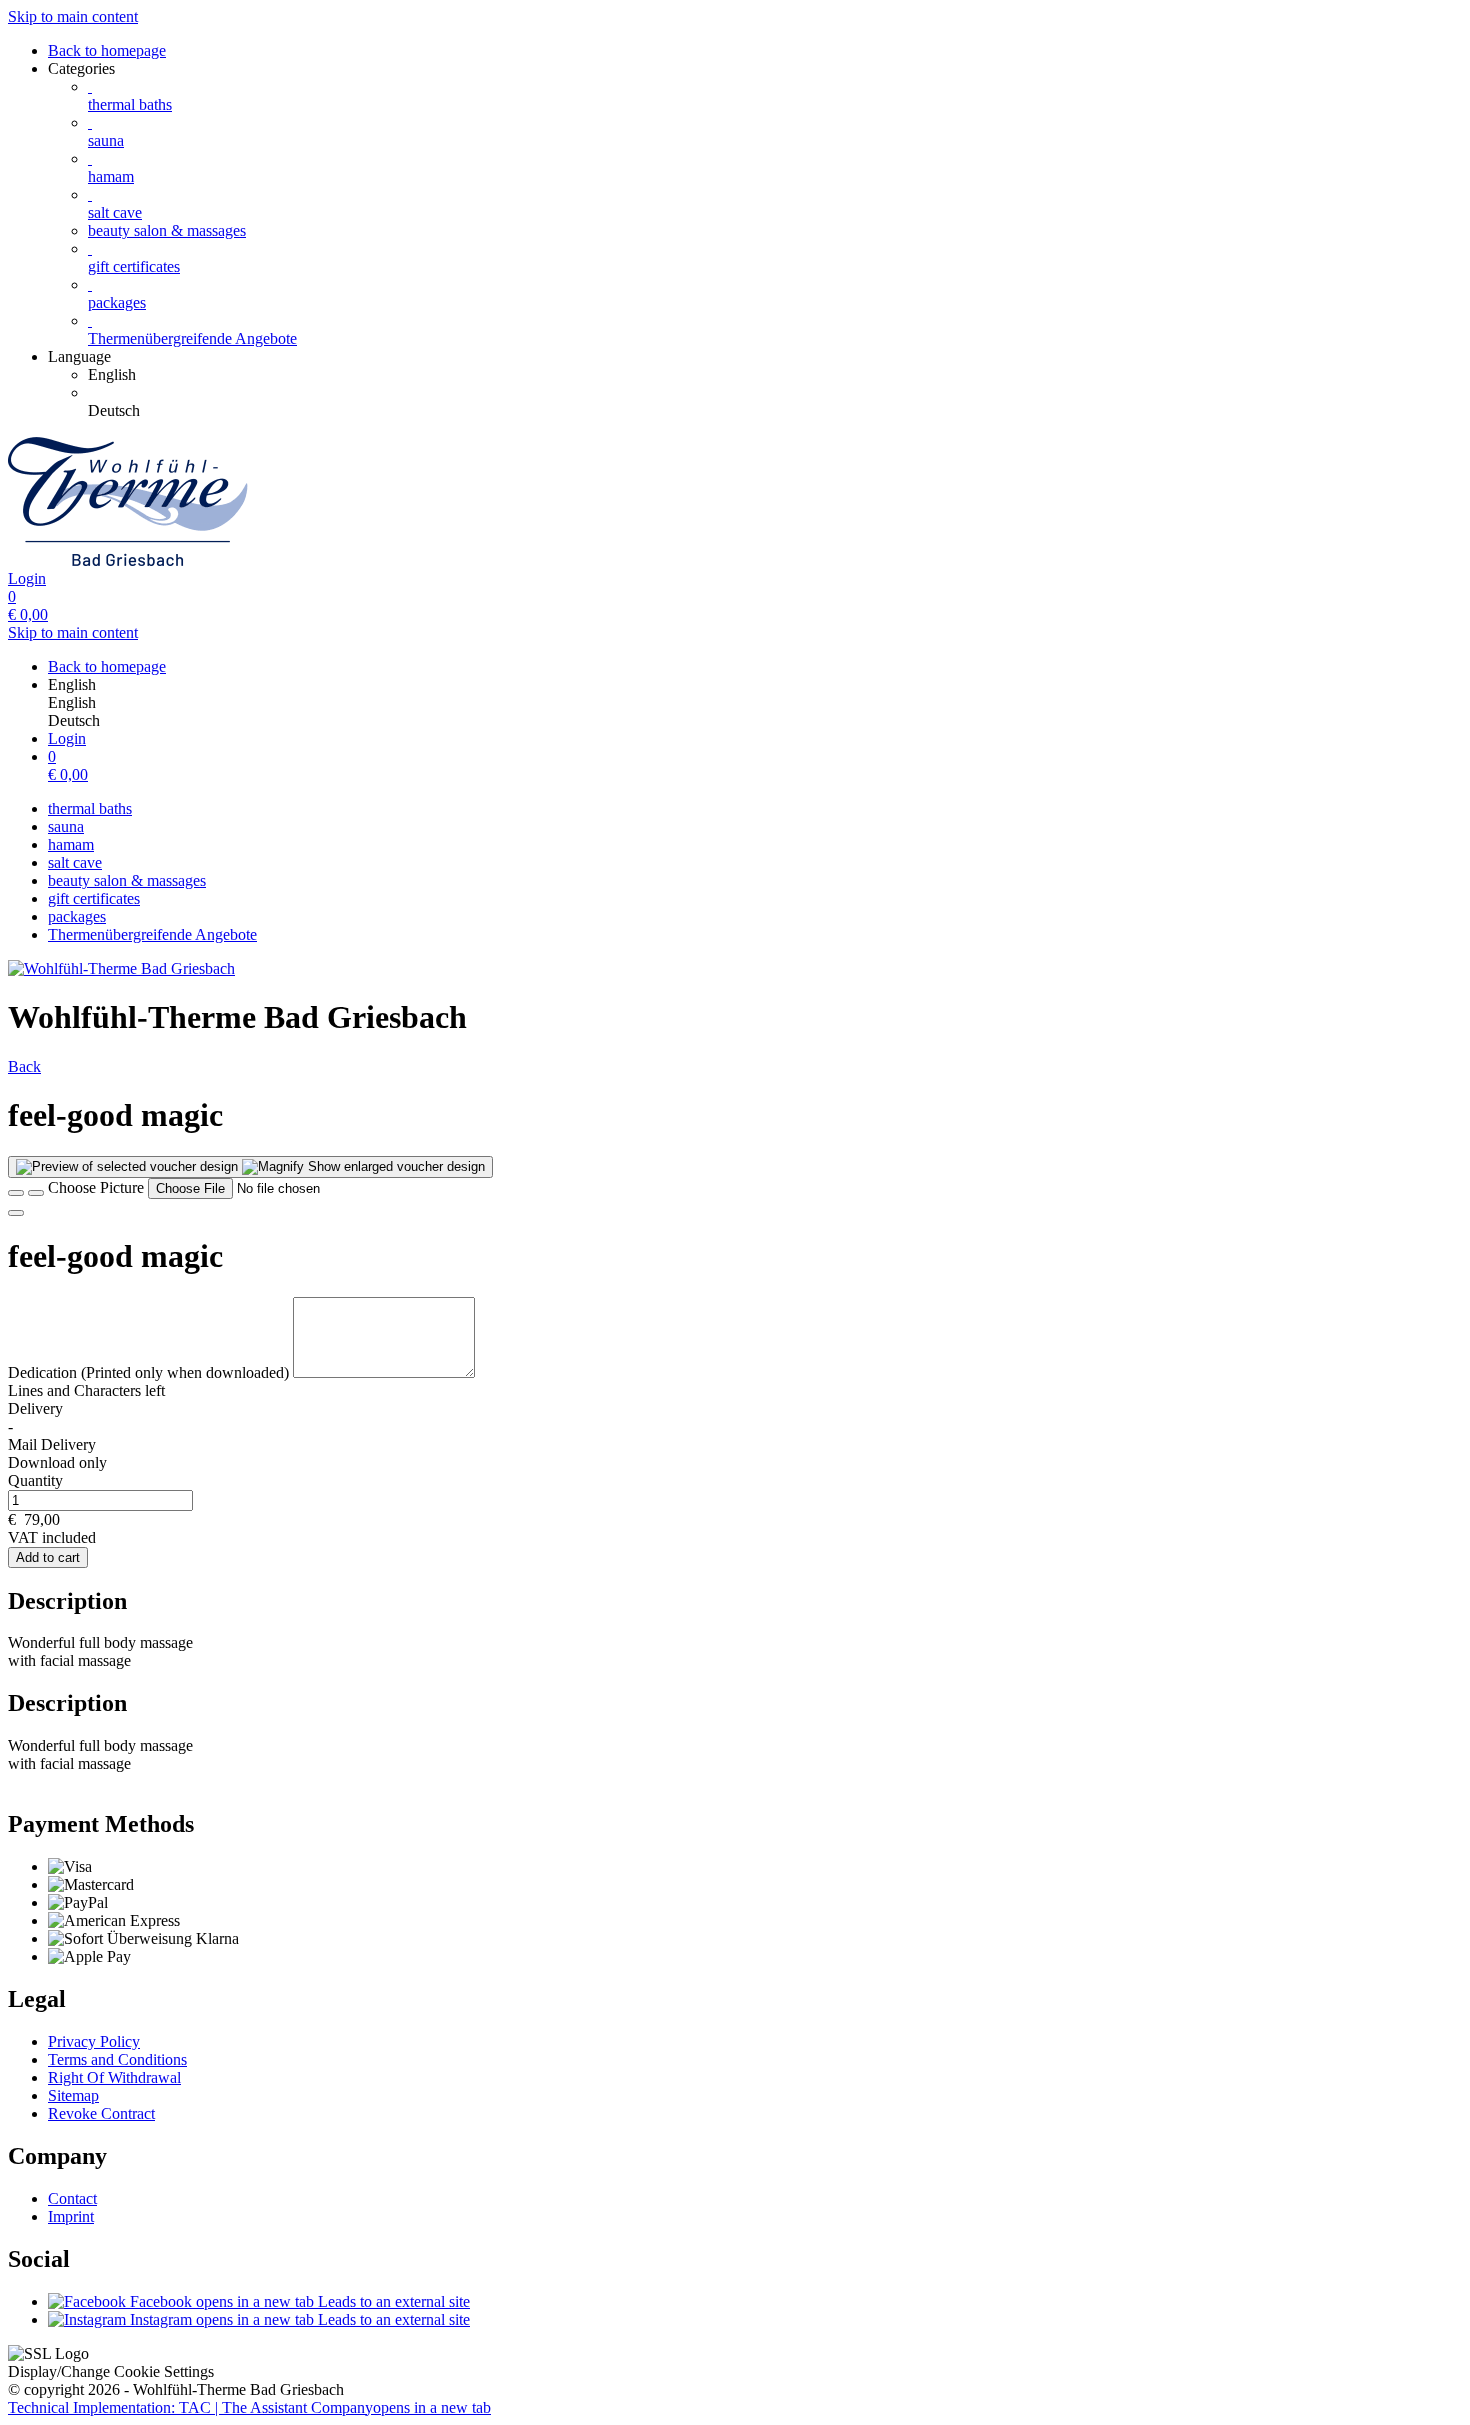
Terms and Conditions (117, 2059)
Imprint (71, 2216)
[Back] (16, 1193)
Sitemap (73, 2095)
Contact (72, 2198)
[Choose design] (36, 1193)
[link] (775, 375)
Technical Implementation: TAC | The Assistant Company (249, 2407)
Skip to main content (73, 16)
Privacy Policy (94, 2041)
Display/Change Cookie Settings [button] (111, 2371)
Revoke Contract (101, 2113)
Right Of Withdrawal (114, 2077)
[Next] (16, 1213)
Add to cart (48, 1557)
